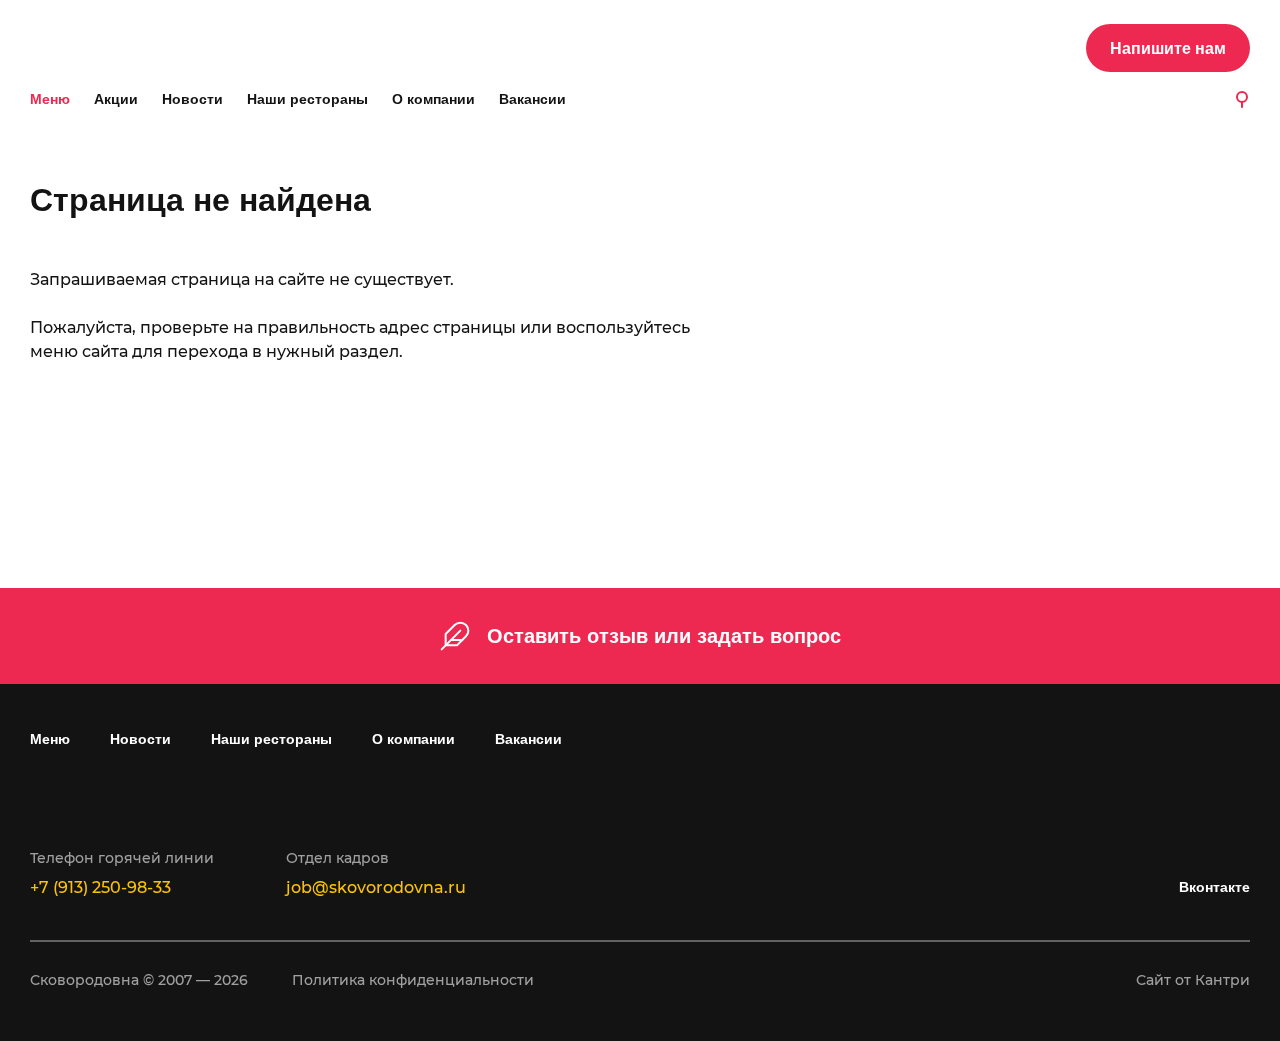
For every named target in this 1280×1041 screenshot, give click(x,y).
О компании (433, 99)
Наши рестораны (307, 99)
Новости (192, 99)
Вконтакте (1214, 887)
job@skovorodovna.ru (376, 887)
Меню (50, 99)
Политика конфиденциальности (413, 980)
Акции (116, 99)
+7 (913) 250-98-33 (100, 887)
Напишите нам (1168, 48)
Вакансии (532, 99)
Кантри (1222, 980)
